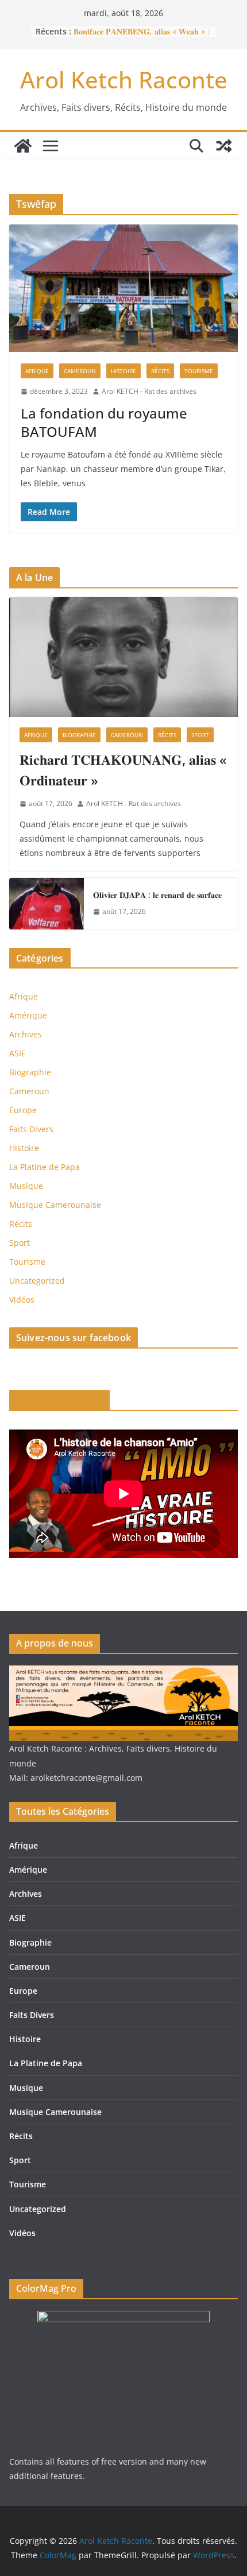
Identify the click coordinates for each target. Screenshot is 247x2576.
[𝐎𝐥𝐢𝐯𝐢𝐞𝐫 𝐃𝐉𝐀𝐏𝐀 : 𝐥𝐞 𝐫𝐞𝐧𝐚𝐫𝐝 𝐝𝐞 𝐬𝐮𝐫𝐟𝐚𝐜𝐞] (47, 904)
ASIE (18, 1053)
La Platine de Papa (45, 1167)
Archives (26, 1034)
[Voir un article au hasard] (224, 146)
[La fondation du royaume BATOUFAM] (123, 288)
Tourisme (199, 371)
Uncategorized (37, 1281)
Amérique (28, 1015)
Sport (200, 735)
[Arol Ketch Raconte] (23, 146)
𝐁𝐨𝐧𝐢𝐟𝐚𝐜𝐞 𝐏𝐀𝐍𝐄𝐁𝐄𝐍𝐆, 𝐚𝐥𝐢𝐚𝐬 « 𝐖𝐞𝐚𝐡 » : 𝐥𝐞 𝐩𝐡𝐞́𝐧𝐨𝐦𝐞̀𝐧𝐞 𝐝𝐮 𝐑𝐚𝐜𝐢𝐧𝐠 (142, 37)
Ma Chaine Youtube (59, 1400)
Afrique (37, 371)
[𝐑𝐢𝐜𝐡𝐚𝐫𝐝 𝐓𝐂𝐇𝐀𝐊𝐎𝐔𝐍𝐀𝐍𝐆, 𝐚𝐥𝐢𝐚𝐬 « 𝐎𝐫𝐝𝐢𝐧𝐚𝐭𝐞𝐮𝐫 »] (123, 657)
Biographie (79, 735)
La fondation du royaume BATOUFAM (104, 422)
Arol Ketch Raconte (124, 80)
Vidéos (22, 1299)
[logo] (123, 1673)
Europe (23, 1110)
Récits (160, 371)
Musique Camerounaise (55, 1205)
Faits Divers (31, 1129)
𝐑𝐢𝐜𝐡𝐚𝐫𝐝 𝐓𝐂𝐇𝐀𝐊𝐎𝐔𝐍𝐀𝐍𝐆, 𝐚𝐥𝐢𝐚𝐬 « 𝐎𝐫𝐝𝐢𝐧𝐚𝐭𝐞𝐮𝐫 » (123, 770)
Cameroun (80, 371)
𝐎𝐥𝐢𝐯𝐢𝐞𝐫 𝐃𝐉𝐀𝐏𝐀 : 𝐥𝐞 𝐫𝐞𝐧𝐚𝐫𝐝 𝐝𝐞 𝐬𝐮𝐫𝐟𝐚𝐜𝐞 (157, 895)
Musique (26, 1186)
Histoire (123, 371)
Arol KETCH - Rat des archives (149, 391)
